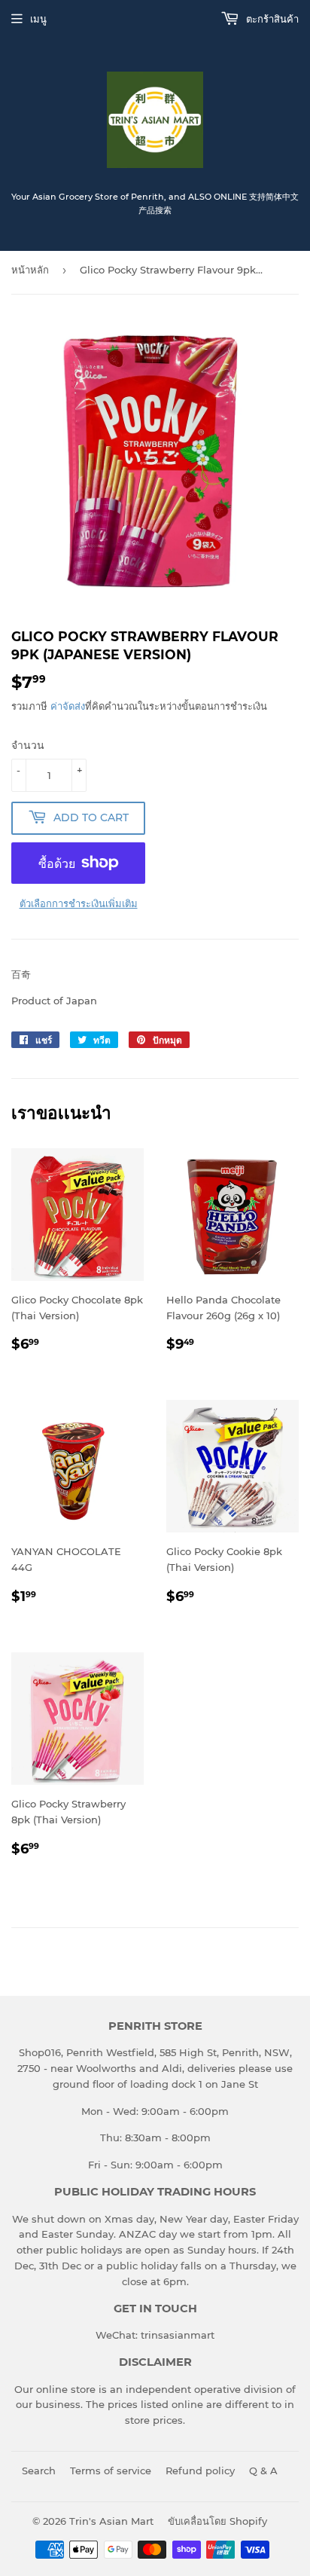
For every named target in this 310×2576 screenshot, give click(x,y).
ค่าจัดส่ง (68, 706)
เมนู (38, 19)
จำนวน (28, 745)
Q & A (263, 2471)
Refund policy (200, 2471)
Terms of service (111, 2471)
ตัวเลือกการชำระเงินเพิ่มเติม (79, 903)
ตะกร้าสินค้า (271, 19)
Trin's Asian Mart (111, 2521)
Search (39, 2471)
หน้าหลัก (30, 270)
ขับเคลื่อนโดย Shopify (217, 2521)
